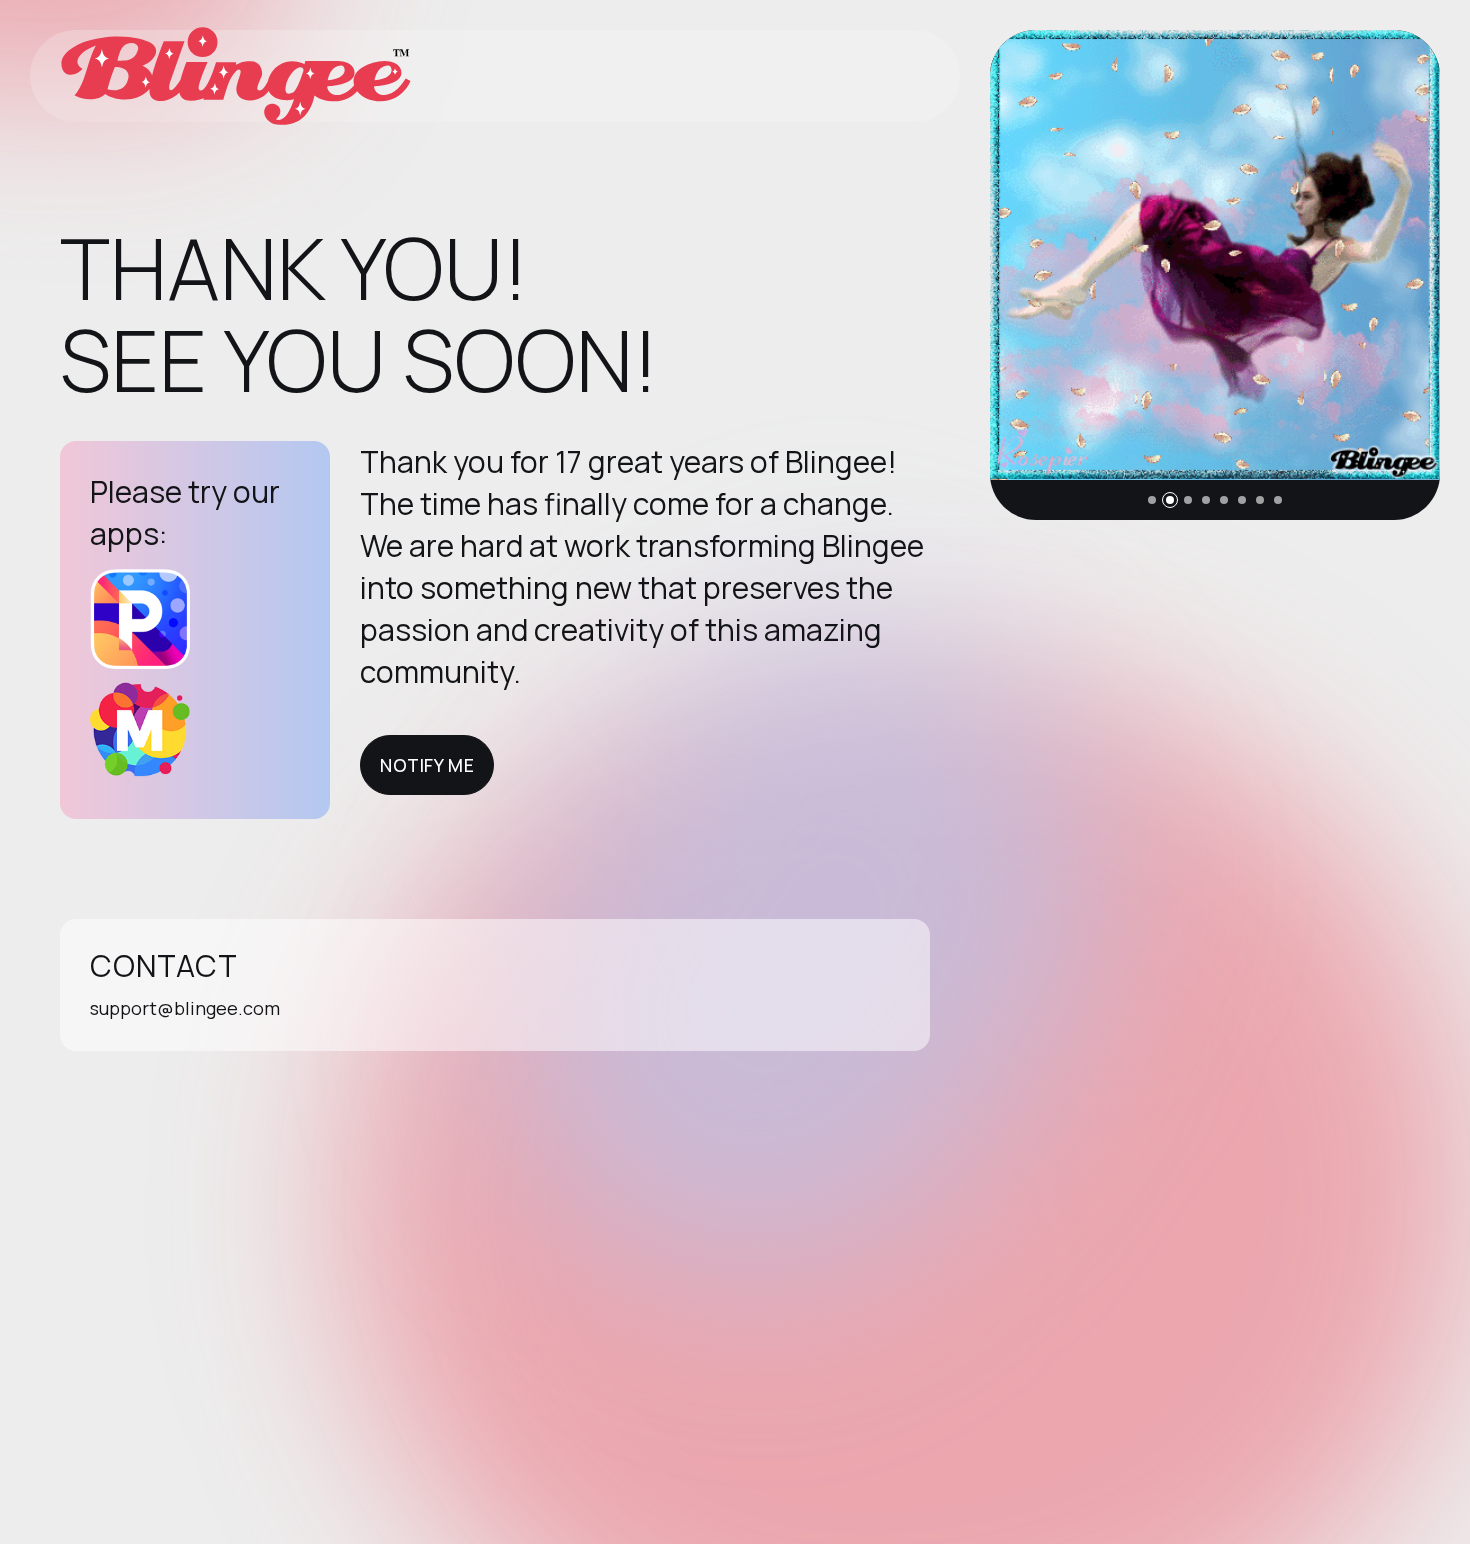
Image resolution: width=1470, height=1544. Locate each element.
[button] (1152, 500)
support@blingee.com (185, 1008)
